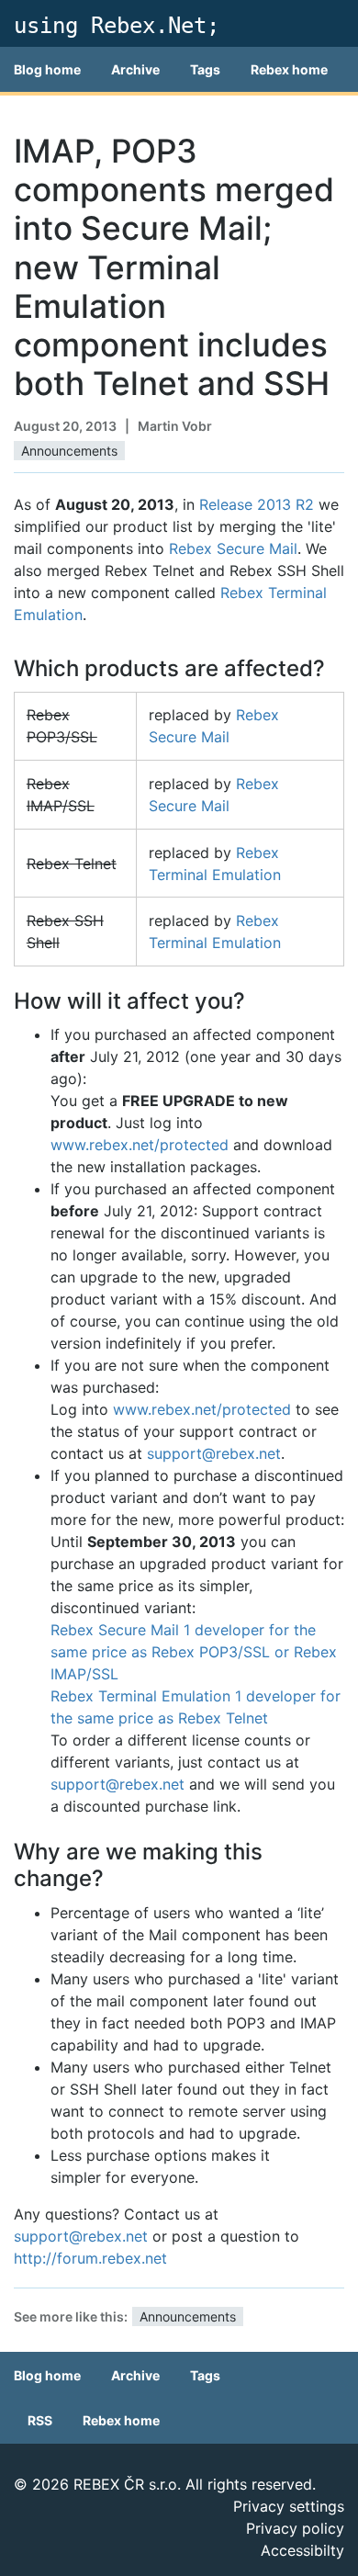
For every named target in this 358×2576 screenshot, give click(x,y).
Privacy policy (295, 2528)
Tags (205, 69)
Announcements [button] (69, 451)
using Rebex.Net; (117, 26)
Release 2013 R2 (257, 504)
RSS (40, 2420)
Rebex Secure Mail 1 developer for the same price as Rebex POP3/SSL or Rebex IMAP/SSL (194, 1652)
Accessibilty (302, 2550)
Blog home (47, 69)
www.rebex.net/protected (140, 1145)
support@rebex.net (214, 1453)
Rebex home (289, 69)
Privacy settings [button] (289, 2506)
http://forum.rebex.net (90, 2258)
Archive (135, 69)
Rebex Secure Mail (233, 548)
